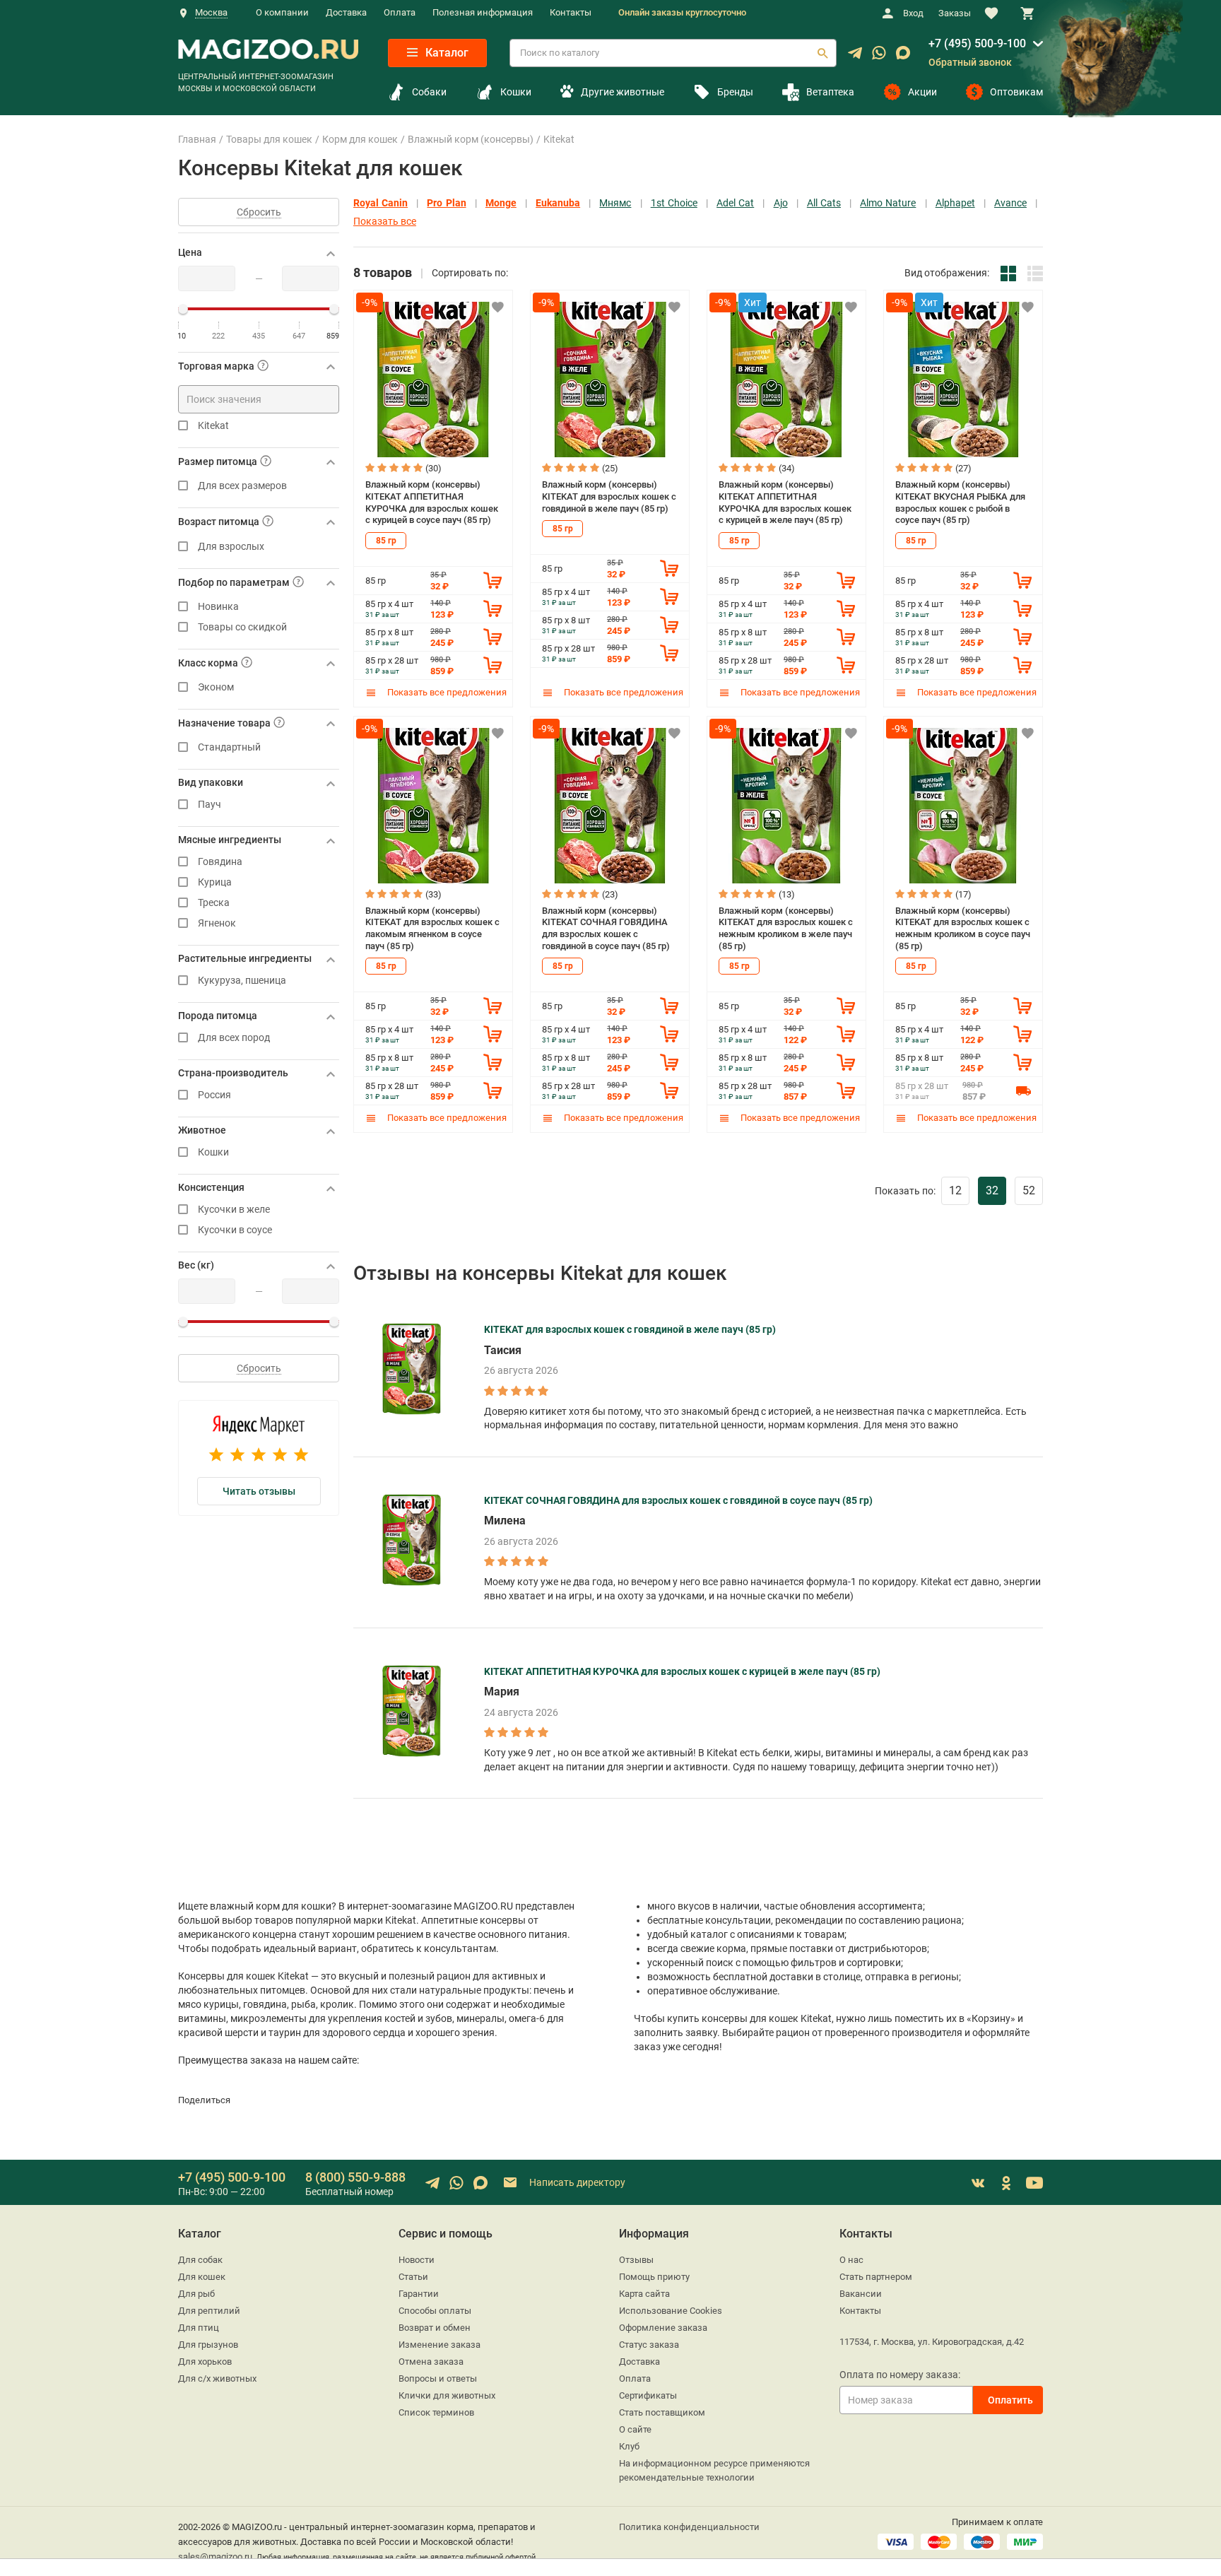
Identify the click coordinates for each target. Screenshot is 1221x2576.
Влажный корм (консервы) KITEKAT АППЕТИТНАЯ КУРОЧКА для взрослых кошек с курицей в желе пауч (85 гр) (785, 502)
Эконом (216, 687)
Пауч (210, 805)
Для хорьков (205, 2362)
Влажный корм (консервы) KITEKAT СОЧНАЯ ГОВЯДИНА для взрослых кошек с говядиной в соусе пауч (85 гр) (606, 928)
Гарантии (419, 2294)
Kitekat (213, 426)
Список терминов (436, 2412)
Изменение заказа (440, 2345)
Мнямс (615, 203)
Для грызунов (208, 2345)
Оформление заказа (663, 2328)
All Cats (824, 203)
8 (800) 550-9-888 (355, 2177)
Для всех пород (234, 1038)
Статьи (413, 2277)
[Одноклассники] (1006, 2183)
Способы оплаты (435, 2311)
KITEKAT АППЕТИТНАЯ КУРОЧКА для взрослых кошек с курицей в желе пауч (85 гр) (682, 1671)
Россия (214, 1095)
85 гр (386, 541)
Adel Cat (735, 203)
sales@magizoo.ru (215, 2557)
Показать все (385, 222)
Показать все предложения (446, 692)
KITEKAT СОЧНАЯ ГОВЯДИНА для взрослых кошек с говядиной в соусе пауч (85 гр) (678, 1500)
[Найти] (822, 53)
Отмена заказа (431, 2362)
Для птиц (199, 2328)
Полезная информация (483, 12)
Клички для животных (447, 2395)
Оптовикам (1016, 92)
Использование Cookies (671, 2311)
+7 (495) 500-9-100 (977, 43)
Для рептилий (209, 2311)
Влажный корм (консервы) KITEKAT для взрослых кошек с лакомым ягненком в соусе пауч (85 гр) (432, 928)
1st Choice (674, 203)
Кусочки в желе (234, 1210)
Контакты (571, 12)
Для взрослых (231, 547)
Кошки (516, 92)
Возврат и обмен (435, 2328)
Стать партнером (876, 2277)
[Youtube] (1034, 2183)
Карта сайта (644, 2294)
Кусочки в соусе (235, 1230)
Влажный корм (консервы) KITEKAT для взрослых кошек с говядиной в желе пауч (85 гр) (609, 496)
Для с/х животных (217, 2378)
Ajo (781, 203)
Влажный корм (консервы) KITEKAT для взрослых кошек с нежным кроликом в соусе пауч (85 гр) (963, 928)
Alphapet (955, 203)
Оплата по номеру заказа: (900, 2375)
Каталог (446, 53)
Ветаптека (830, 92)
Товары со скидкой (242, 627)
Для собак (200, 2260)
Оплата (400, 12)
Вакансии (861, 2294)
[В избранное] (497, 307)
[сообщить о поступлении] (1023, 1090)
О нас (851, 2260)
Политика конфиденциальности (689, 2527)
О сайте (635, 2429)
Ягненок (217, 923)
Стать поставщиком (662, 2412)
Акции (922, 92)
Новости (417, 2260)
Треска (214, 903)
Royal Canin (381, 203)
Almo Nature (888, 203)
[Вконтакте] (978, 2183)
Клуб (629, 2446)
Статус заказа (649, 2345)
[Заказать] (492, 580)
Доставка (346, 12)
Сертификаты (648, 2395)
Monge (501, 203)
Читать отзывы (259, 1491)
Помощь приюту (654, 2277)
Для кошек (202, 2277)
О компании (282, 12)
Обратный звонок (970, 62)
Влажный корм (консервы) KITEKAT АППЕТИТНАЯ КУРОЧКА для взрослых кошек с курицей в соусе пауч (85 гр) (432, 502)
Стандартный (229, 747)
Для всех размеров (242, 486)
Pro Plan (446, 203)
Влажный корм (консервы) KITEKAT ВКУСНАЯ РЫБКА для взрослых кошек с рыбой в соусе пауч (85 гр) (960, 502)
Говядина (220, 862)
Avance (1010, 203)
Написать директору (576, 2182)
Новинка (218, 607)
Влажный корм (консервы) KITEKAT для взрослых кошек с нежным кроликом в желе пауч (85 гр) (786, 928)
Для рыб (196, 2294)
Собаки (429, 92)
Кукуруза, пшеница (242, 981)
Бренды (735, 92)
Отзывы (636, 2260)
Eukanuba (558, 203)
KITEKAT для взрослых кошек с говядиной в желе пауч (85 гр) (630, 1329)
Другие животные (622, 92)
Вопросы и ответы (438, 2378)
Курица (215, 882)
